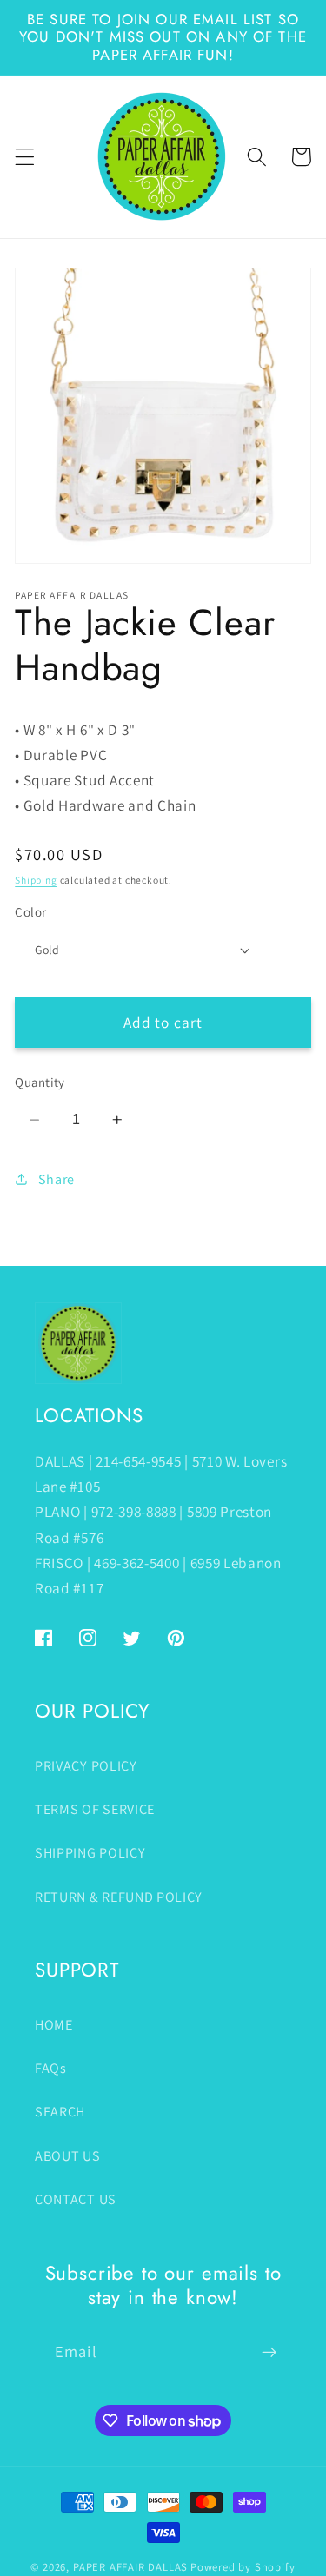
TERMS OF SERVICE (95, 1809)
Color (30, 912)
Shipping (36, 880)
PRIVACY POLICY (86, 1766)
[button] (25, 157)
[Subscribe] (269, 2352)
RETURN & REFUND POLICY (119, 1897)
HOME (54, 2025)
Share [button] (57, 1179)
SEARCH (60, 2112)
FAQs (51, 2068)
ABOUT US (68, 2156)
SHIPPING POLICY (90, 1853)
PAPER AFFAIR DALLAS (130, 2567)
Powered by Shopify (243, 2567)
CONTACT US (76, 2199)
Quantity (40, 1082)
